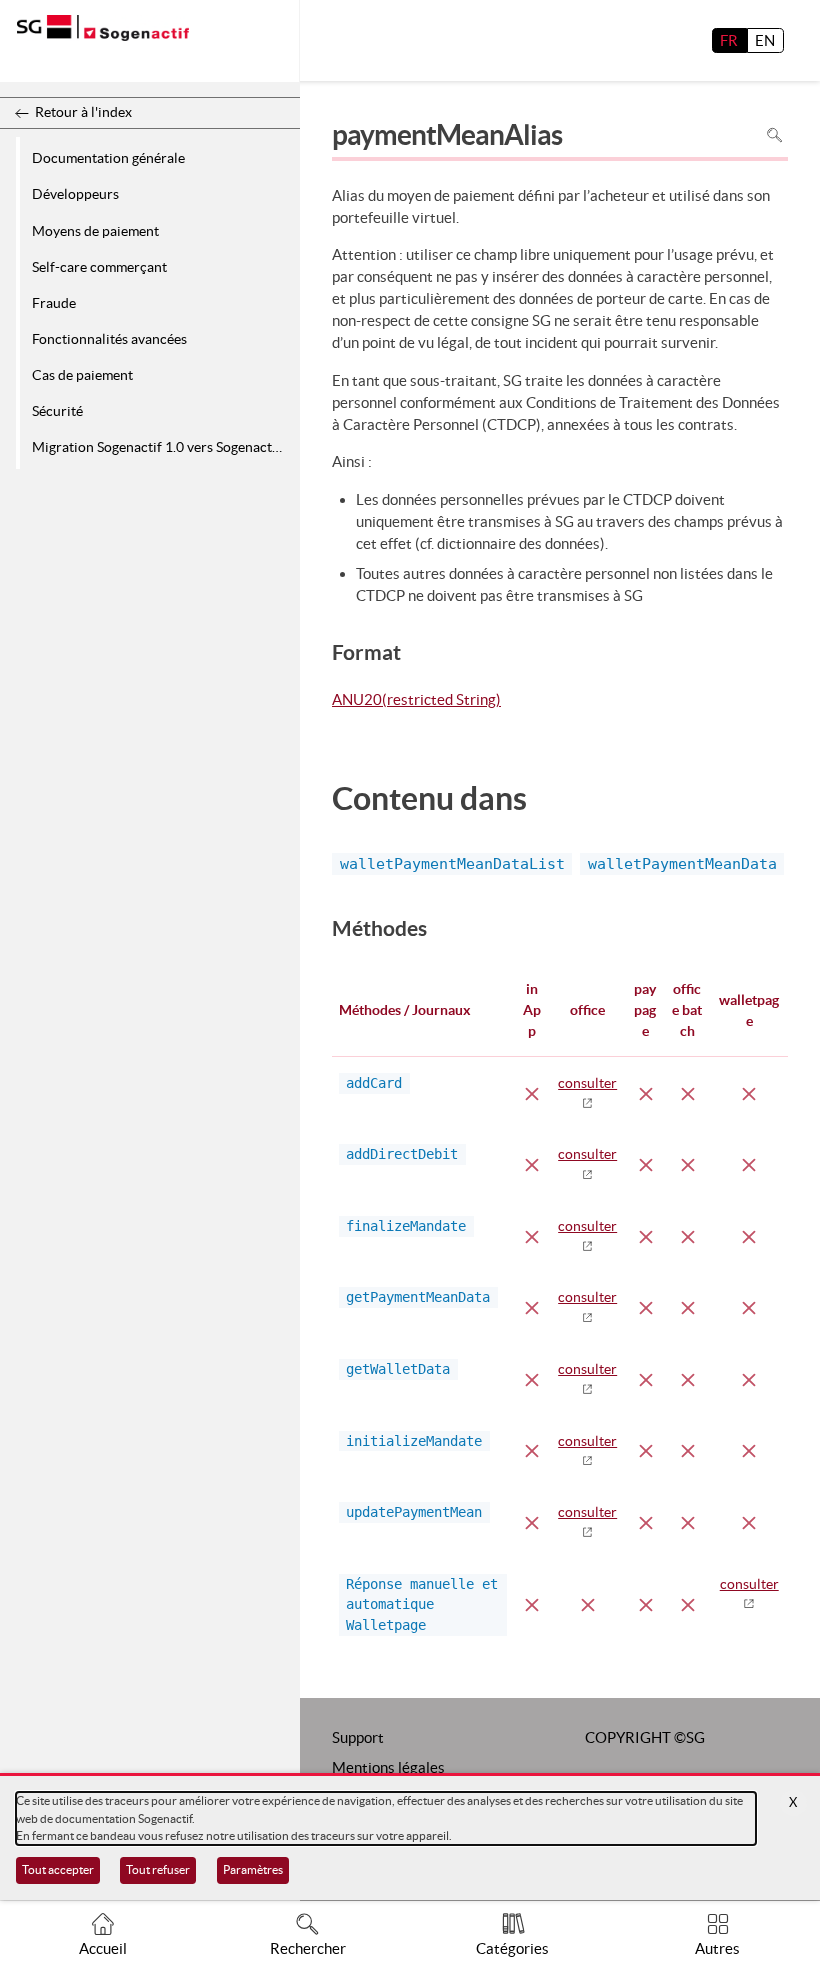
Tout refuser (158, 1869)
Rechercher (308, 1948)
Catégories (512, 1948)
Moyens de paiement (95, 231)
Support (358, 1737)
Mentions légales (388, 1767)
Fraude (54, 303)
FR (729, 40)
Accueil (103, 1948)
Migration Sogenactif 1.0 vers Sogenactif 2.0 (162, 447)
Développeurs (75, 194)
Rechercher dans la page (774, 135)
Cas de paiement (82, 375)
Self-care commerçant (99, 267)
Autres (717, 1948)
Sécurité (57, 411)
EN (765, 40)
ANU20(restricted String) (416, 701)
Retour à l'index (83, 112)
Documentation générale (108, 158)
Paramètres (253, 1869)
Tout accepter (58, 1869)
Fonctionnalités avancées (109, 339)
